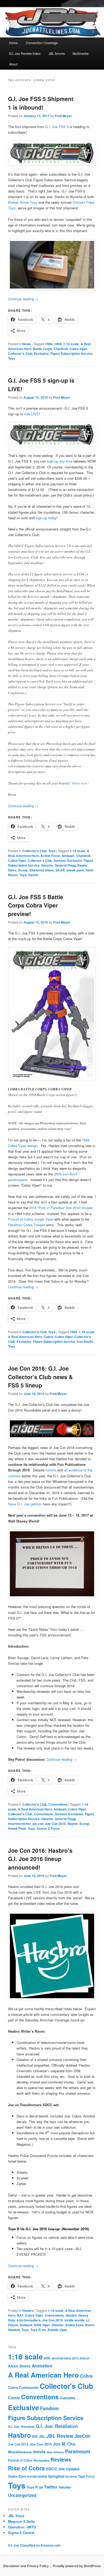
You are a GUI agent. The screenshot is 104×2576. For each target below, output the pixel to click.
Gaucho (47, 865)
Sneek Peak (17, 1828)
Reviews (61, 2459)
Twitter (51, 2487)
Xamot (33, 875)
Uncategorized (22, 2495)
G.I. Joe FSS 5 (57, 127)
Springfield (56, 2476)
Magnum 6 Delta (21, 2521)
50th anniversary (57, 2358)
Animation (42, 2366)
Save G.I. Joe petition (25, 1504)
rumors (51, 1470)
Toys (12, 358)
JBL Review (60, 2436)
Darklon (60, 860)
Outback (26, 2325)
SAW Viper (42, 2325)
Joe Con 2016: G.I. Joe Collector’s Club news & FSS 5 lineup (40, 1377)
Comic (14, 2398)
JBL (42, 2436)
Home (13, 43)
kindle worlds (75, 2320)
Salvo (12, 870)
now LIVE (31, 414)
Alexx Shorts (19, 2366)
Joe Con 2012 (18, 2444)
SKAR (60, 870)
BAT (20, 2315)
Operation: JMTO (22, 2527)
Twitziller (65, 2487)
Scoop (23, 870)
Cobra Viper (78, 349)
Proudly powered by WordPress (77, 2566)
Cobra (48, 1337)
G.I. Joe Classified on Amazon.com (34, 2545)
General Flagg (65, 865)
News (27, 344)
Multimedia (81, 53)
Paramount (78, 2451)
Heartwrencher (19, 1824)
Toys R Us (38, 2330)
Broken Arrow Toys (23, 202)
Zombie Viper (57, 2330)
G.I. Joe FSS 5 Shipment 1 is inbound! (41, 103)
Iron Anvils (85, 1341)
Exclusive (41, 353)
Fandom (49, 2408)
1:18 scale (71, 344)
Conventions (58, 1804)
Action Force (50, 856)
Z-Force (54, 1828)
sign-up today (46, 518)
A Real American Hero (25, 1337)
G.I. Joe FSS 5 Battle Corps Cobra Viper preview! (36, 905)
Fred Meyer (63, 116)
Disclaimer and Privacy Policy (26, 2566)
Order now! (80, 783)
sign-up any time (60, 461)
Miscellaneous (20, 2452)
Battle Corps (42, 349)
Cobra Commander (23, 2387)
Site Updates (69, 2469)
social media (37, 2476)
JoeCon (82, 2436)
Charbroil (61, 349)
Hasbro (28, 2310)
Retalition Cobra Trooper (27, 1225)
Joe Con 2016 (55, 1824)
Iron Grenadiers (29, 2320)
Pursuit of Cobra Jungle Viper (31, 1219)
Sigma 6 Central (21, 2533)
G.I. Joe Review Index (25, 53)
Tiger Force (86, 2476)
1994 (58, 344)
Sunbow (71, 2476)
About (13, 64)
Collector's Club (20, 353)
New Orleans (55, 2452)
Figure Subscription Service (71, 353)
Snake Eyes (74, 2325)
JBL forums (57, 53)
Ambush (68, 856)
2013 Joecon (81, 2358)
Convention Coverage (42, 43)
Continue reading (23, 299)
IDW (35, 2436)
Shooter (58, 2325)
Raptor (83, 865)
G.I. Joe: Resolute (21, 2427)
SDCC (52, 2469)
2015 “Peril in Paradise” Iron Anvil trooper (61, 1208)
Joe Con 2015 (41, 2444)
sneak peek (75, 870)
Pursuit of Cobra (20, 2460)
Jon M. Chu (64, 2444)
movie (39, 2451)
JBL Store (16, 2516)
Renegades (41, 2460)
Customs (68, 2398)
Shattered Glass (42, 870)
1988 (49, 344)
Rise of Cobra (26, 2468)
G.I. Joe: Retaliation (57, 2426)
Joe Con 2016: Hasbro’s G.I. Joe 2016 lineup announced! (40, 1859)
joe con (38, 1824)
